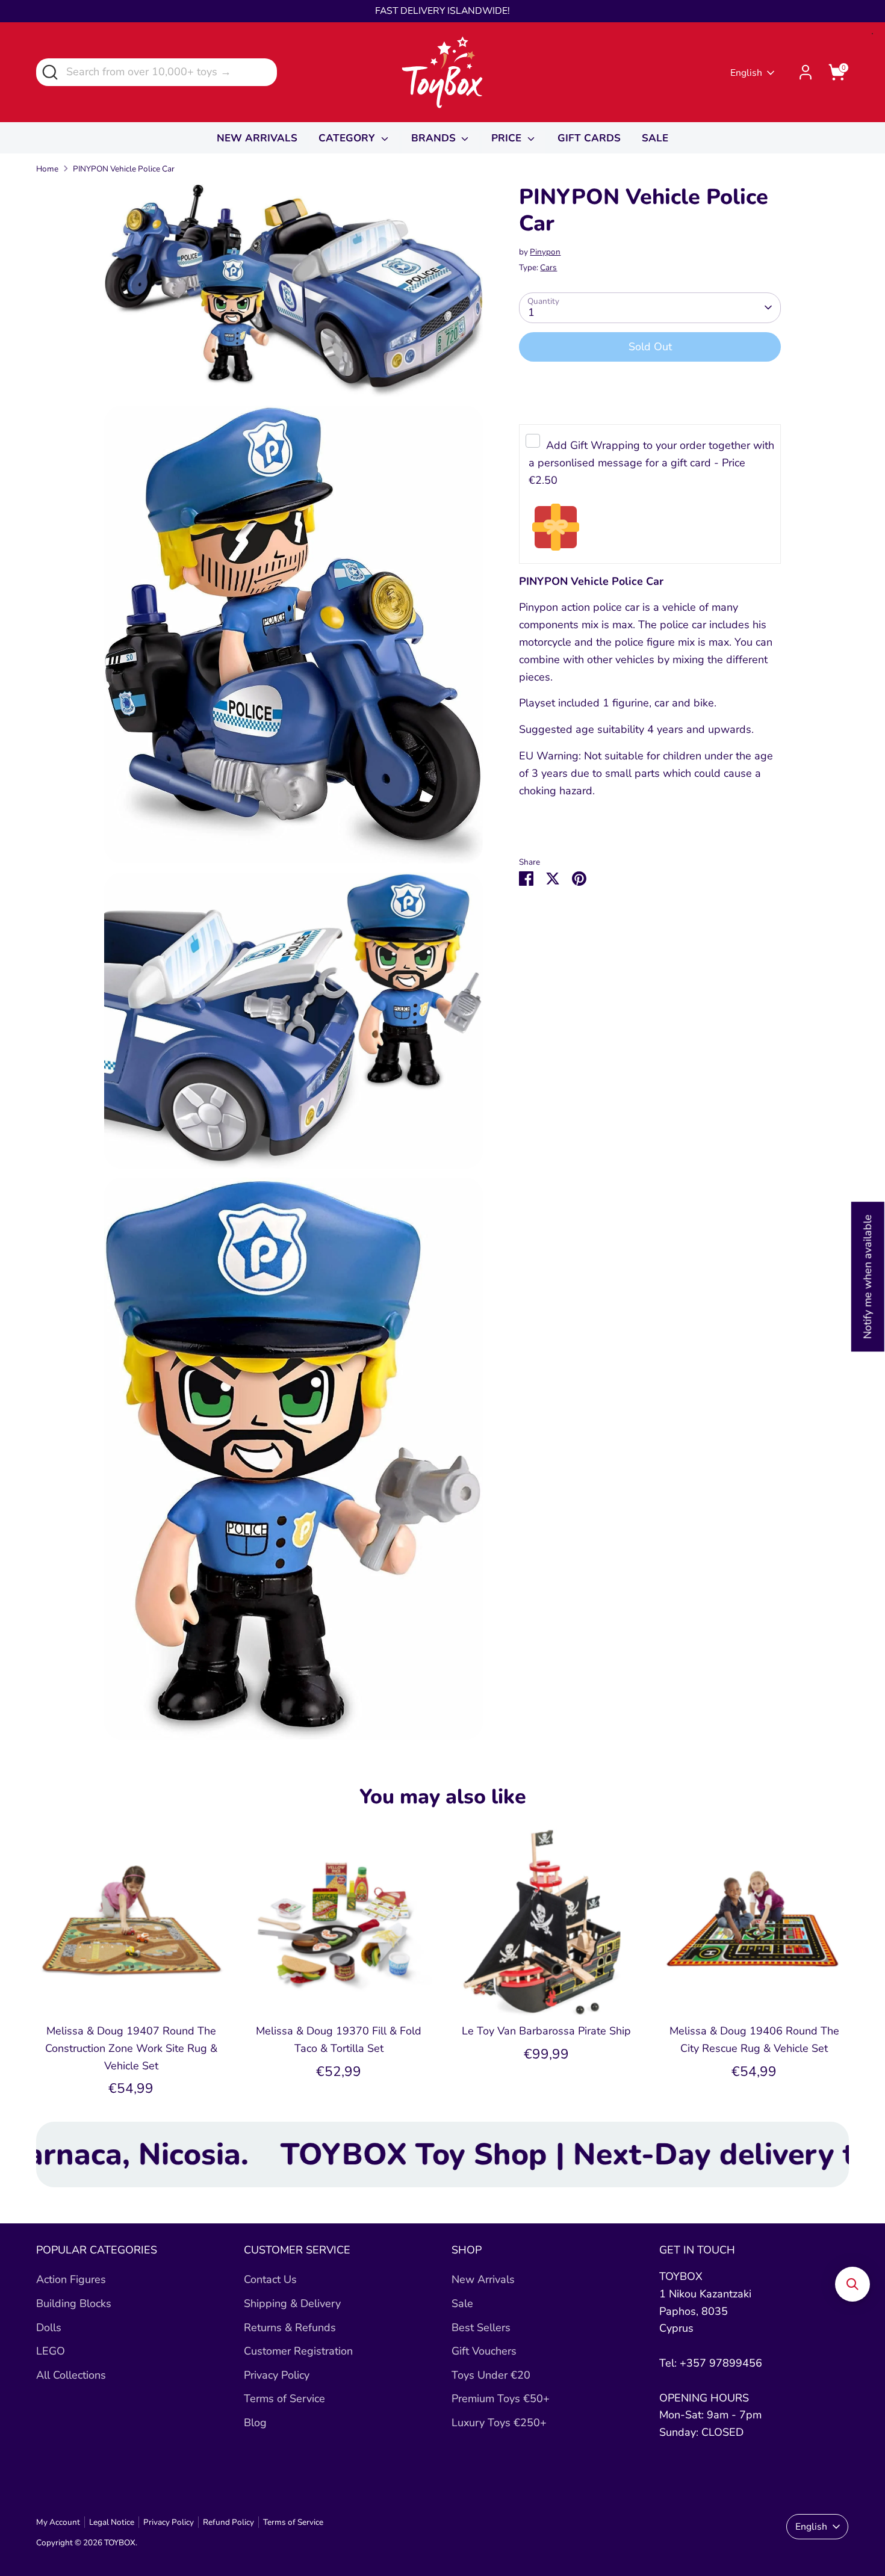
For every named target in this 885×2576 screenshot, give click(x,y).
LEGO (51, 2351)
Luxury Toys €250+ (499, 2423)
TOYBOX (120, 2543)
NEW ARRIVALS (257, 138)
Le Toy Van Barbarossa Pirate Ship (546, 2031)
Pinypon (545, 252)
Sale (462, 2303)
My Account (58, 2522)
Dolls (49, 2327)
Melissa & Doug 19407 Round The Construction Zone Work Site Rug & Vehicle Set (131, 2048)
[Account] (806, 72)
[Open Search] (49, 71)
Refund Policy (228, 2522)
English (746, 73)
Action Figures (71, 2279)
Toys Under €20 (491, 2375)
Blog (255, 2423)
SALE (655, 138)
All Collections (71, 2375)
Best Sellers (481, 2327)
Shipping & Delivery (292, 2303)
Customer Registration (298, 2351)
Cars (548, 267)
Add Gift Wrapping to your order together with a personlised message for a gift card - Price (651, 463)
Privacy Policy (277, 2375)
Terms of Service (284, 2398)
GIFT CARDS (589, 138)
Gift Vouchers (484, 2351)
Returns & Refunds (290, 2327)
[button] (852, 2284)
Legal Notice (112, 2522)
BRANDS (435, 138)
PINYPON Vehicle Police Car (124, 169)
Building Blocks (74, 2303)
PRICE (508, 138)
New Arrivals (483, 2279)
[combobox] (157, 72)
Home (47, 169)
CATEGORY (348, 138)
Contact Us (270, 2279)
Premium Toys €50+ (501, 2398)
